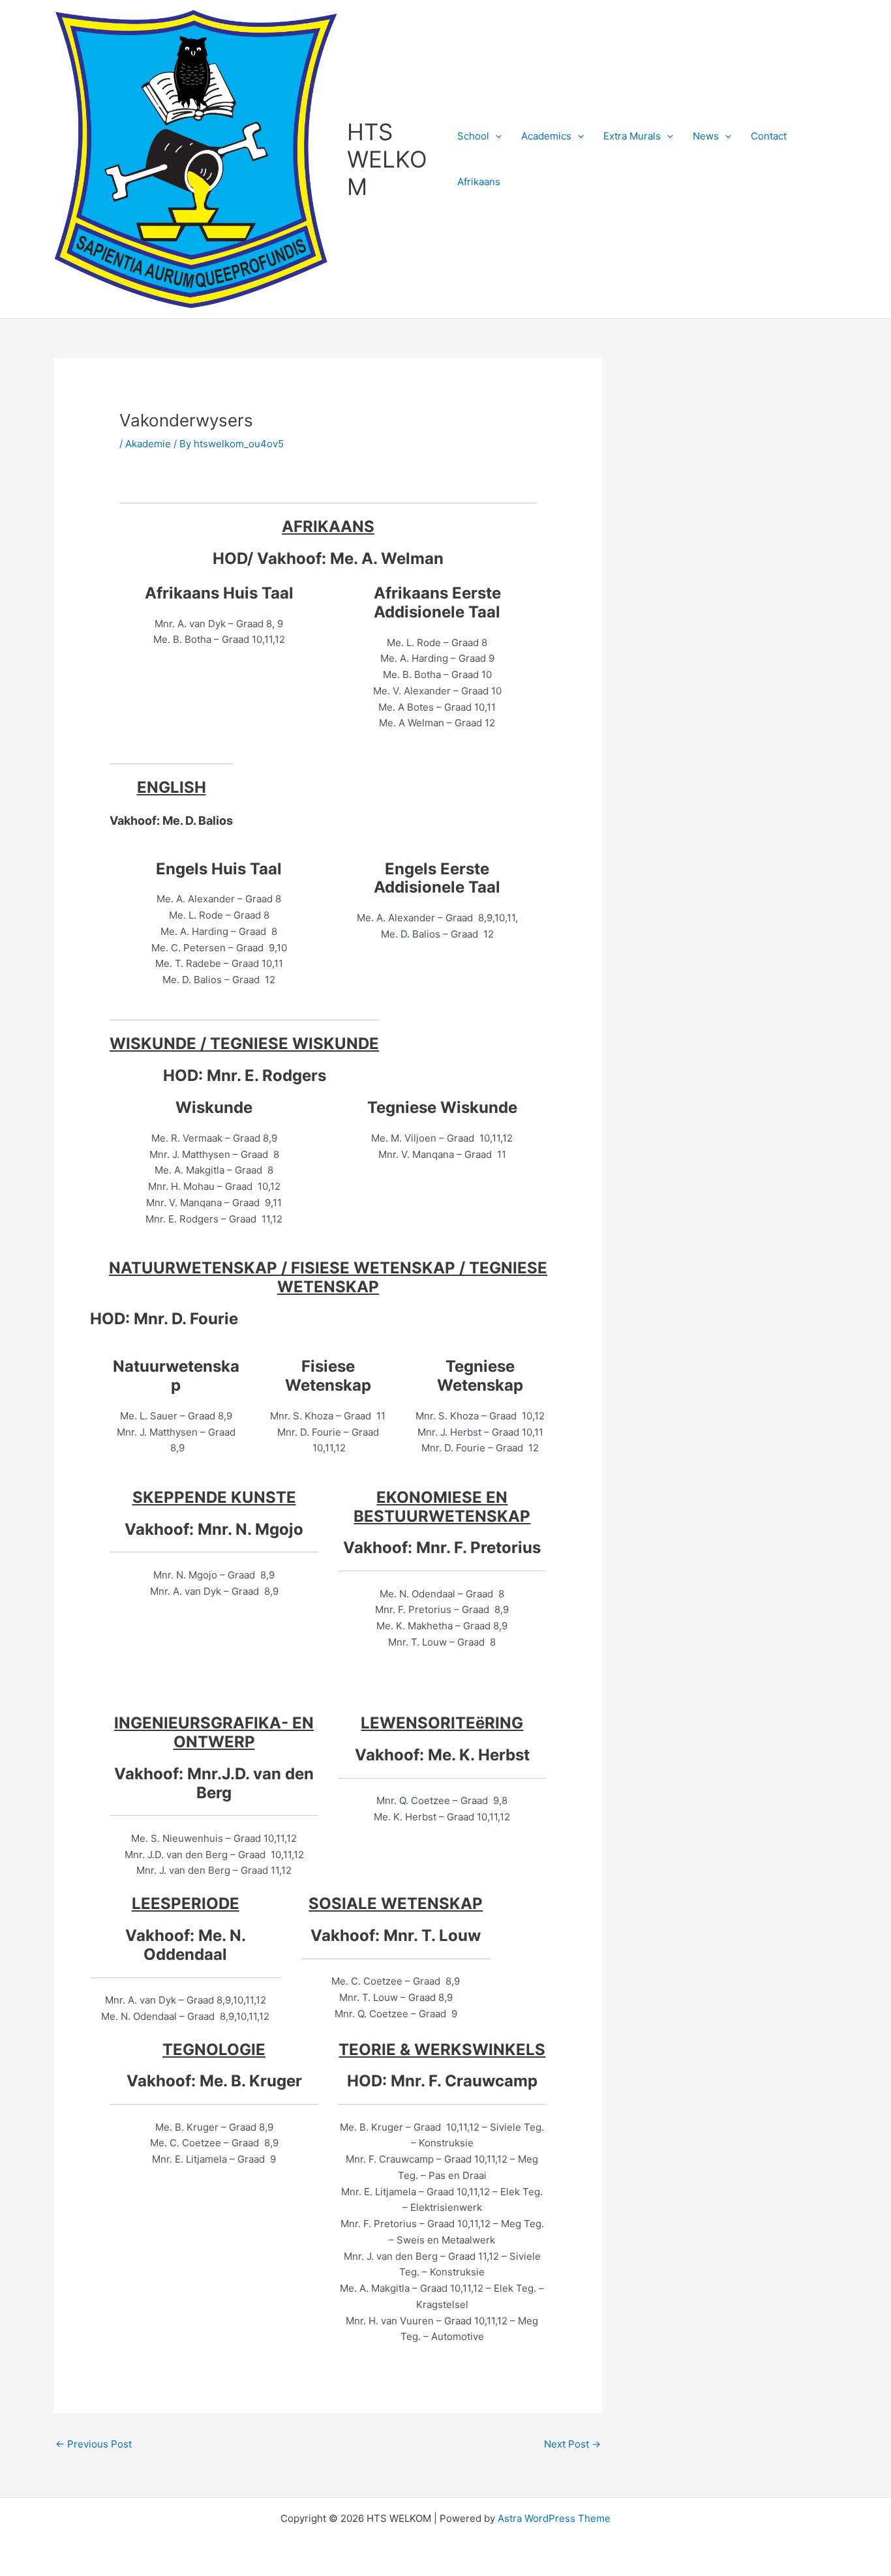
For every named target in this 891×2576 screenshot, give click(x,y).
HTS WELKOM (387, 159)
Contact (769, 136)
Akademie (148, 444)
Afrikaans (479, 182)
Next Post (572, 2444)
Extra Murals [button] (632, 136)
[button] (495, 136)
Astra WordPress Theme (554, 2518)
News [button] (706, 136)
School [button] (473, 136)
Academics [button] (546, 136)
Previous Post (94, 2444)
